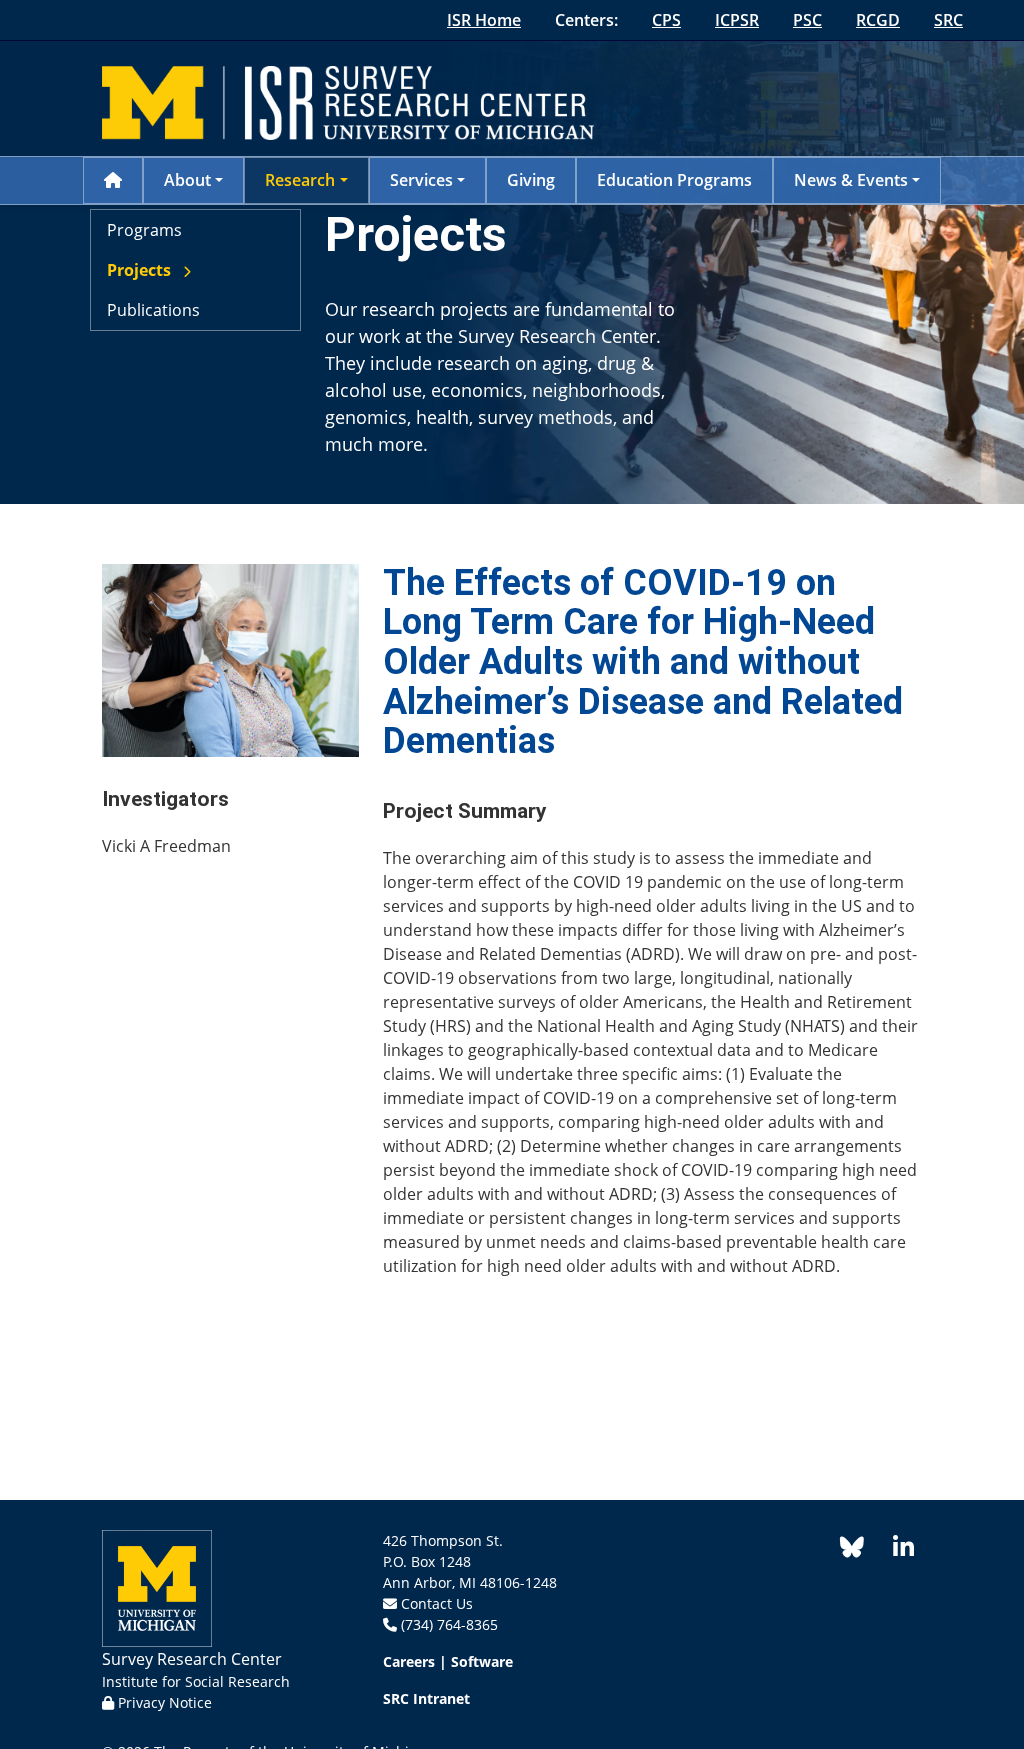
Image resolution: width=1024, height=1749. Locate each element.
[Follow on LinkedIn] (893, 1550)
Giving (531, 180)
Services (421, 180)
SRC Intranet (426, 1698)
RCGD (878, 20)
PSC (807, 20)
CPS (666, 20)
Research (300, 180)
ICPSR (737, 20)
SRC (948, 20)
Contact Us (437, 1603)
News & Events (851, 180)
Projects (139, 270)
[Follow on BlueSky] (852, 1550)
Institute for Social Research (196, 1681)
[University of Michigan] (157, 1586)
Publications (153, 310)
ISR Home (484, 20)
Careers (409, 1661)
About (187, 180)
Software (482, 1661)
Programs (144, 230)
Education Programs (674, 180)
